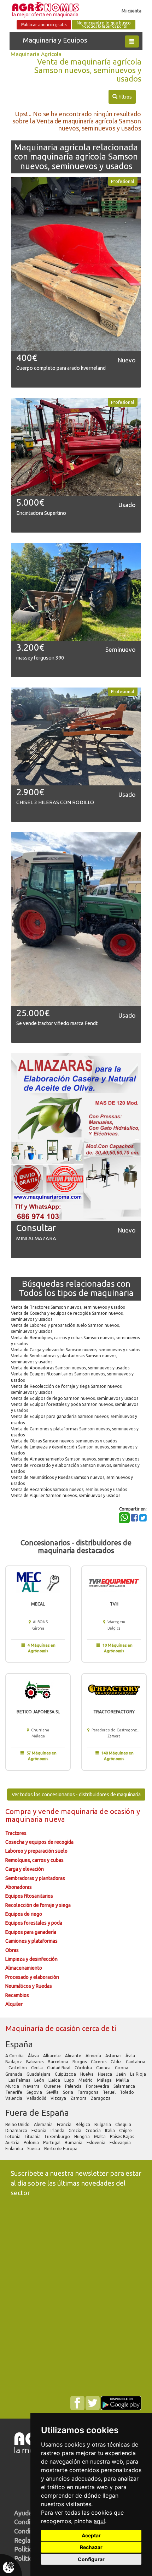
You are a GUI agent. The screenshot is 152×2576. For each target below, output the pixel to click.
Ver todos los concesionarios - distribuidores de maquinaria (76, 1795)
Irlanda (58, 2130)
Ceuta (37, 2068)
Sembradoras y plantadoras (35, 1878)
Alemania (44, 2124)
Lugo (70, 2080)
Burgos (80, 2062)
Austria (13, 2143)
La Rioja (138, 2074)
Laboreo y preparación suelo (36, 1851)
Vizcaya (59, 2098)
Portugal (52, 2143)
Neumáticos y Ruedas (29, 1986)
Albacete (52, 2056)
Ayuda (23, 2513)
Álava (34, 2056)
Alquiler (14, 2004)
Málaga (105, 2080)
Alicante (74, 2056)
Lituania (33, 2137)
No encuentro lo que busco (104, 25)
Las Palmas (20, 2080)
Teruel (110, 2092)
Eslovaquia (121, 2143)
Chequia (124, 2124)
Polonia (32, 2143)
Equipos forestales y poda (34, 1923)
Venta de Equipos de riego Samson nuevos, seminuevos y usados (75, 1398)
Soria (69, 2092)
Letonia (13, 2137)
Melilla (123, 2080)
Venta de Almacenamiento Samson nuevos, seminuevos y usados (75, 1459)
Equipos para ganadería (31, 1932)
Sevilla (53, 2092)
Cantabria (136, 2062)
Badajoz (14, 2062)
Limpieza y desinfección (31, 1959)
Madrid (86, 2080)
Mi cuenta (131, 11)
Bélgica (83, 2124)
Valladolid (37, 2098)
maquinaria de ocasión (99, 1811)
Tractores (16, 1833)
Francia (65, 2124)
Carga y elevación (25, 1869)
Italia (110, 2130)
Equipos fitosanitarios (29, 1896)
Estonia (39, 2130)
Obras (12, 1950)
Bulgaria (103, 2124)
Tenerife (14, 2092)
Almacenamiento (24, 1968)
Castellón (18, 2068)
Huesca (106, 2074)
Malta (100, 2137)
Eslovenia (97, 2143)
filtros (122, 97)
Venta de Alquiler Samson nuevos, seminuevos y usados (66, 1495)
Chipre (126, 2130)
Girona (122, 2068)
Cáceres (99, 2062)
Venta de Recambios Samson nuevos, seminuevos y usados (69, 1489)
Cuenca (104, 2068)
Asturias (114, 2056)
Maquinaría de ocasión (44, 2028)
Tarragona (89, 2092)
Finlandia (15, 2149)
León (40, 2080)
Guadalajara (39, 2074)
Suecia (34, 2149)
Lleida (55, 2080)
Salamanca (125, 2086)
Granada (14, 2074)
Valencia (14, 2098)
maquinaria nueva (35, 1819)
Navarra (32, 2086)
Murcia (13, 2086)
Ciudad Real (59, 2068)
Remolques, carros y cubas (34, 1860)
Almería (94, 2056)
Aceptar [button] (91, 2535)
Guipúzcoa (66, 2074)
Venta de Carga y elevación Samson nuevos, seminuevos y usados (75, 1350)
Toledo (127, 2092)
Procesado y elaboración (32, 1977)
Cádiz (117, 2062)
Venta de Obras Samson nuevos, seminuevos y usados (64, 1441)
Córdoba (84, 2068)
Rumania (74, 2143)
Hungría (83, 2137)
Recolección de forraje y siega (38, 1905)
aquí (99, 2521)
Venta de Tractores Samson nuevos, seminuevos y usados (68, 1307)
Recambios (17, 1995)
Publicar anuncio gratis (44, 25)
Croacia (94, 2130)
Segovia (35, 2092)
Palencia (74, 2086)
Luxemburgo (58, 2137)
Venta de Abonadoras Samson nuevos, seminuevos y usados (70, 1368)
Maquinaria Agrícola (36, 54)
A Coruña (15, 2056)
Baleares (35, 2062)
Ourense (53, 2086)
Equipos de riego (24, 1914)
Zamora (79, 2098)
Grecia (75, 2130)
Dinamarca (17, 2130)
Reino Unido (18, 2124)
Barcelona (59, 2062)
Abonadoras (19, 1887)
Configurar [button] (91, 2559)
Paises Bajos (122, 2137)
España (19, 2044)
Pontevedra (98, 2086)
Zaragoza (101, 2098)
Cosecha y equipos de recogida (39, 1842)
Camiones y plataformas (31, 1941)
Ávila (131, 2056)
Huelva (87, 2074)
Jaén (122, 2074)
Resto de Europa (61, 2149)
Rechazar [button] (91, 2547)
